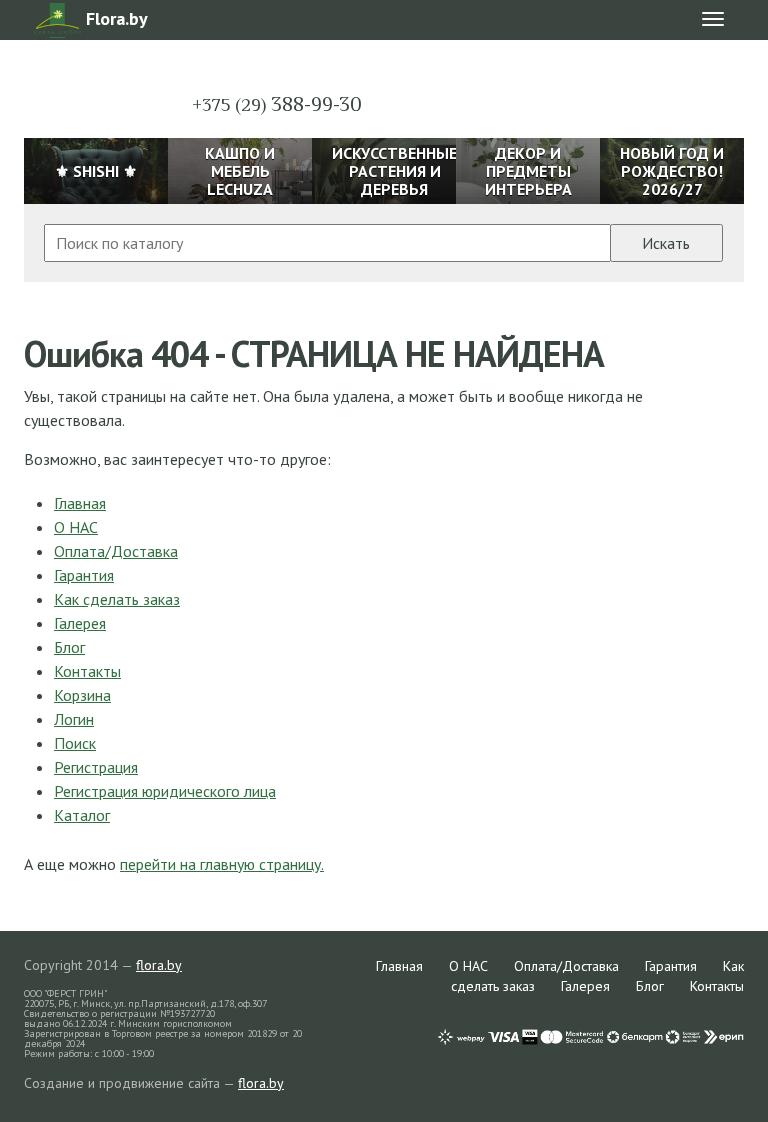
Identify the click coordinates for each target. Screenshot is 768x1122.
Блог (69, 647)
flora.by (159, 965)
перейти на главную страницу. (222, 864)
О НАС (76, 527)
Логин (74, 719)
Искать (666, 243)
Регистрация (96, 767)
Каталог (82, 815)
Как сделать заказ (117, 599)
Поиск (75, 743)
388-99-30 (277, 104)
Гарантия (84, 575)
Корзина (82, 695)
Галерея (80, 623)
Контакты (87, 671)
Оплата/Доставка (116, 551)
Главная (80, 503)
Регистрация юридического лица (165, 791)
